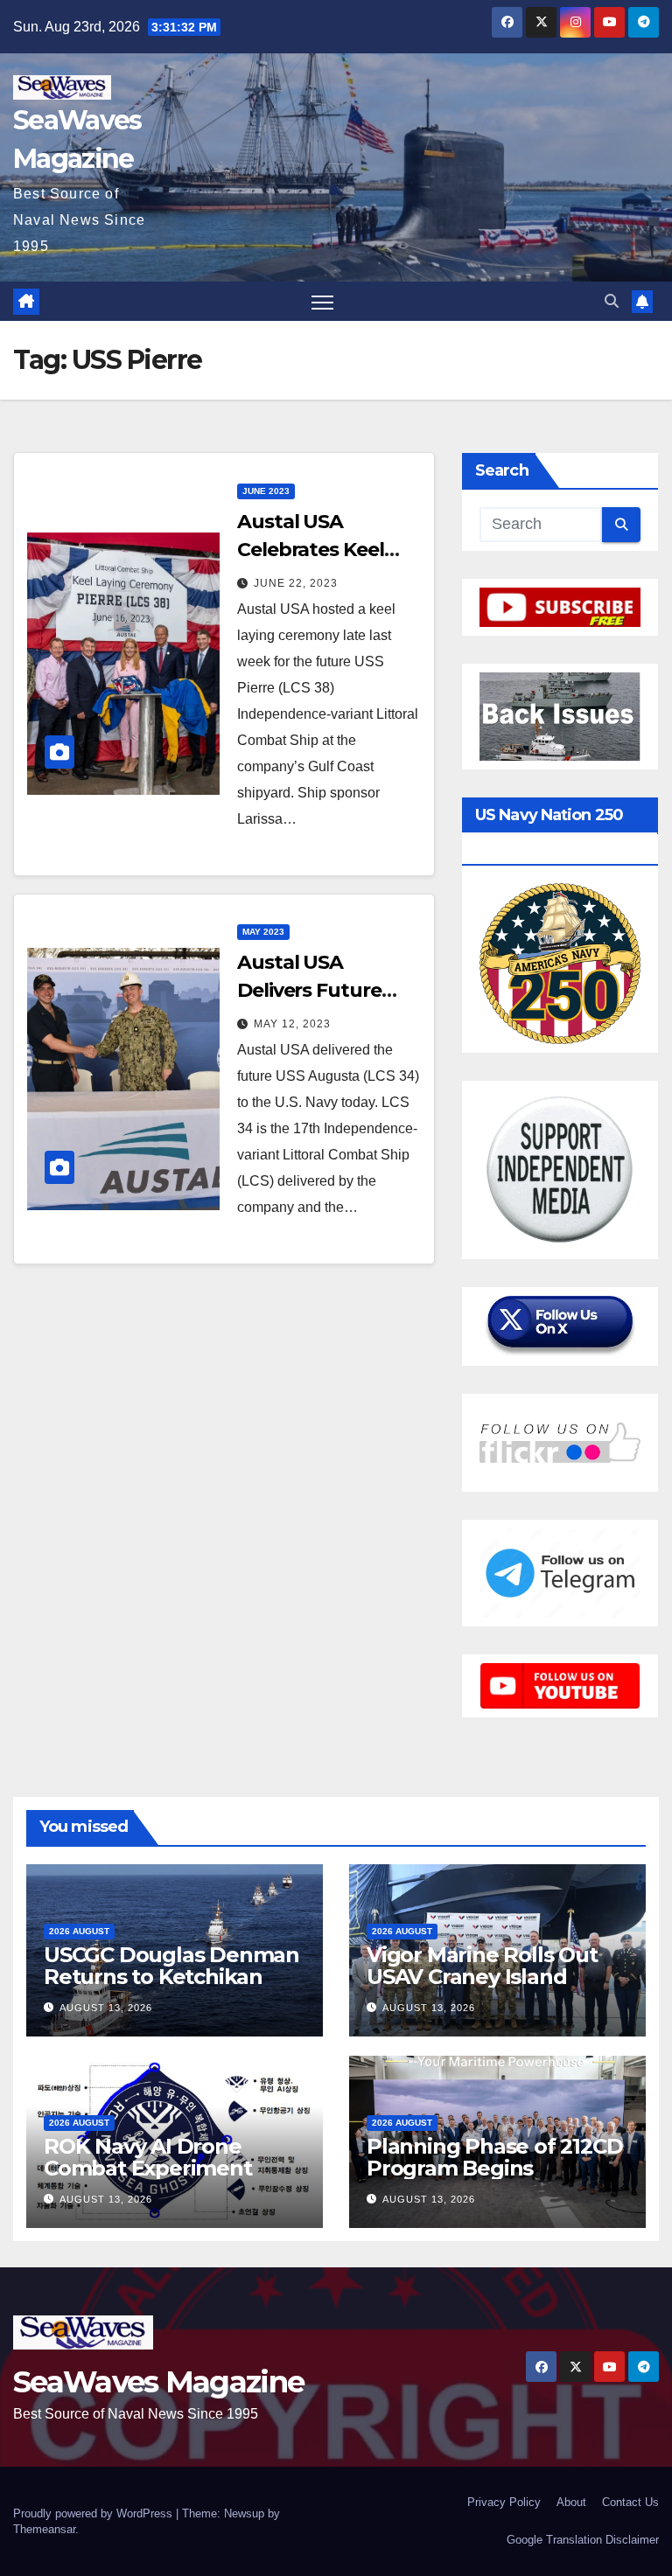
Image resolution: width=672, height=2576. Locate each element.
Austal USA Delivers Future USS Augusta (309, 990)
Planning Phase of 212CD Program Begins (494, 2157)
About (571, 2502)
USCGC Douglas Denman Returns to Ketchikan (171, 1966)
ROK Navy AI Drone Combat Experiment (148, 2157)
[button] (612, 301)
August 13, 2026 (106, 2008)
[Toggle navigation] (322, 301)
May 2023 (263, 932)
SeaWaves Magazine (158, 2382)
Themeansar (44, 2529)
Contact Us (630, 2502)
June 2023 (266, 491)
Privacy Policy (504, 2502)
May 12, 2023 (292, 1024)
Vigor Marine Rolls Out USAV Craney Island (482, 1966)
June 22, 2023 (296, 583)
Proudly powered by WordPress (94, 2513)
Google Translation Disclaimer (583, 2540)
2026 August (79, 1931)
